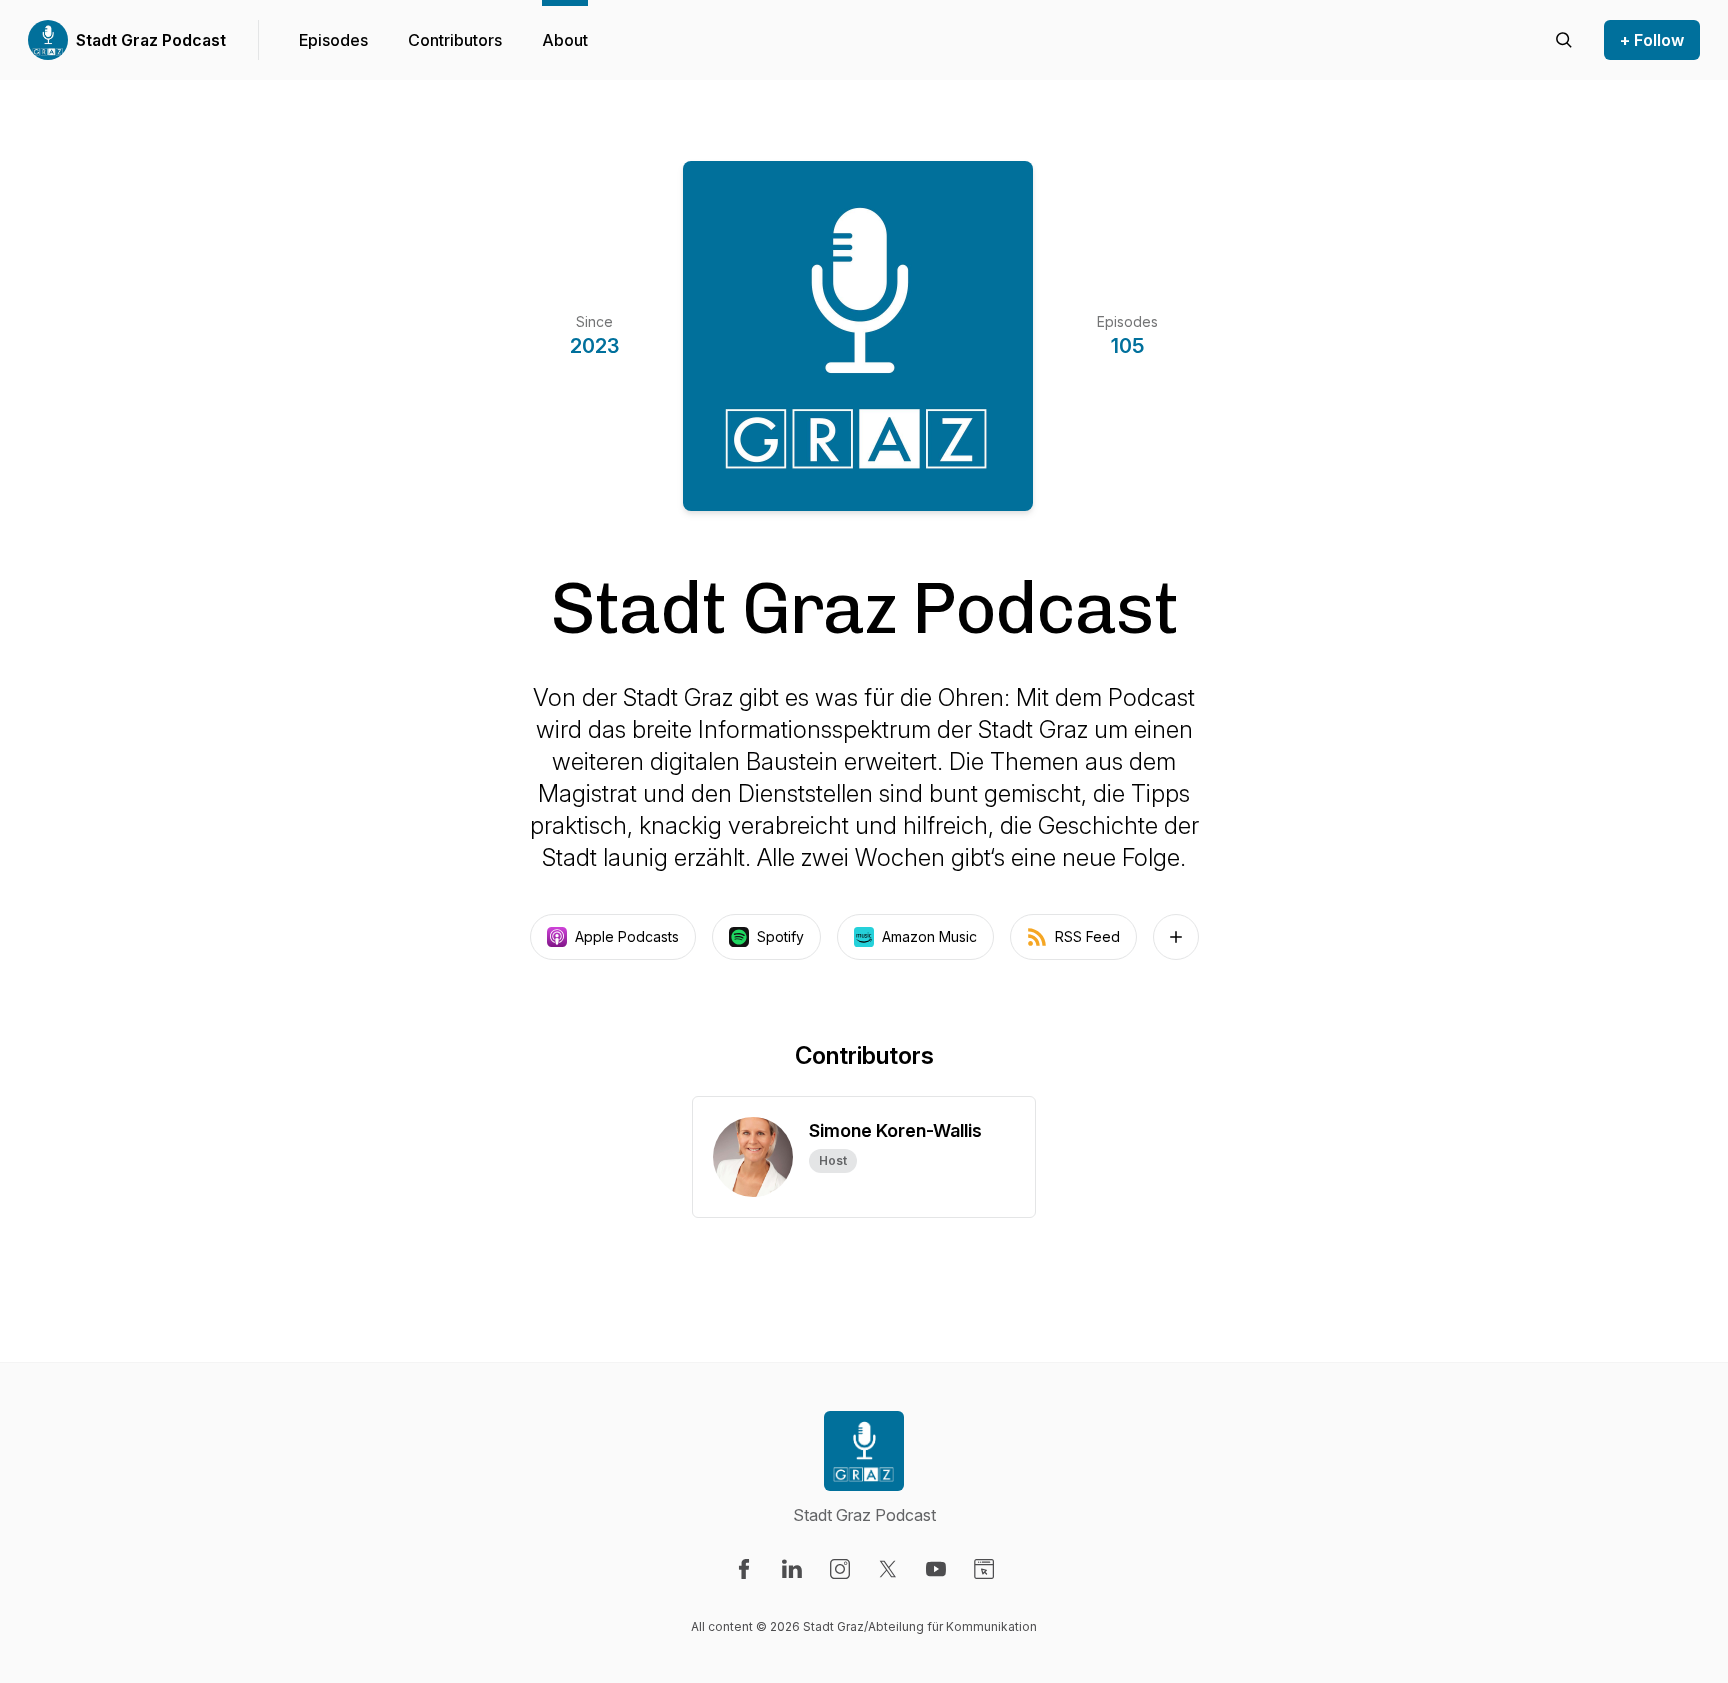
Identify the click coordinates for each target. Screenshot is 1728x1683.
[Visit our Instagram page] (840, 1569)
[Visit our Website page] (984, 1569)
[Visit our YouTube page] (936, 1569)
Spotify (780, 936)
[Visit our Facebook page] (744, 1569)
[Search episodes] (1564, 40)
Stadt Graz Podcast (151, 40)
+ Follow (1652, 40)
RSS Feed (1087, 936)
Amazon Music (929, 936)
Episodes (333, 40)
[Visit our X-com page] (888, 1569)
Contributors (455, 40)
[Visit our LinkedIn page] (792, 1569)
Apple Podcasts (627, 936)
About (565, 40)
